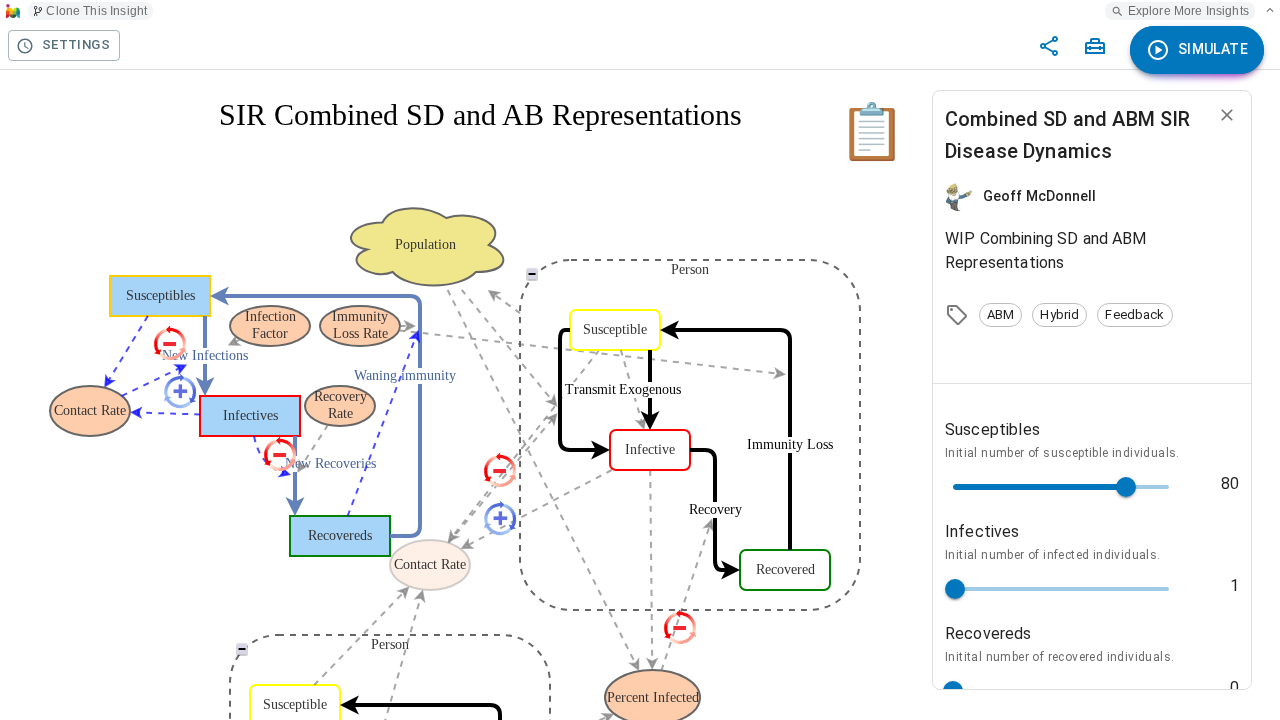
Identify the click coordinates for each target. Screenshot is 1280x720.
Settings (76, 44)
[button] (1000, 315)
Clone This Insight (96, 11)
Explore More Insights (1188, 11)
